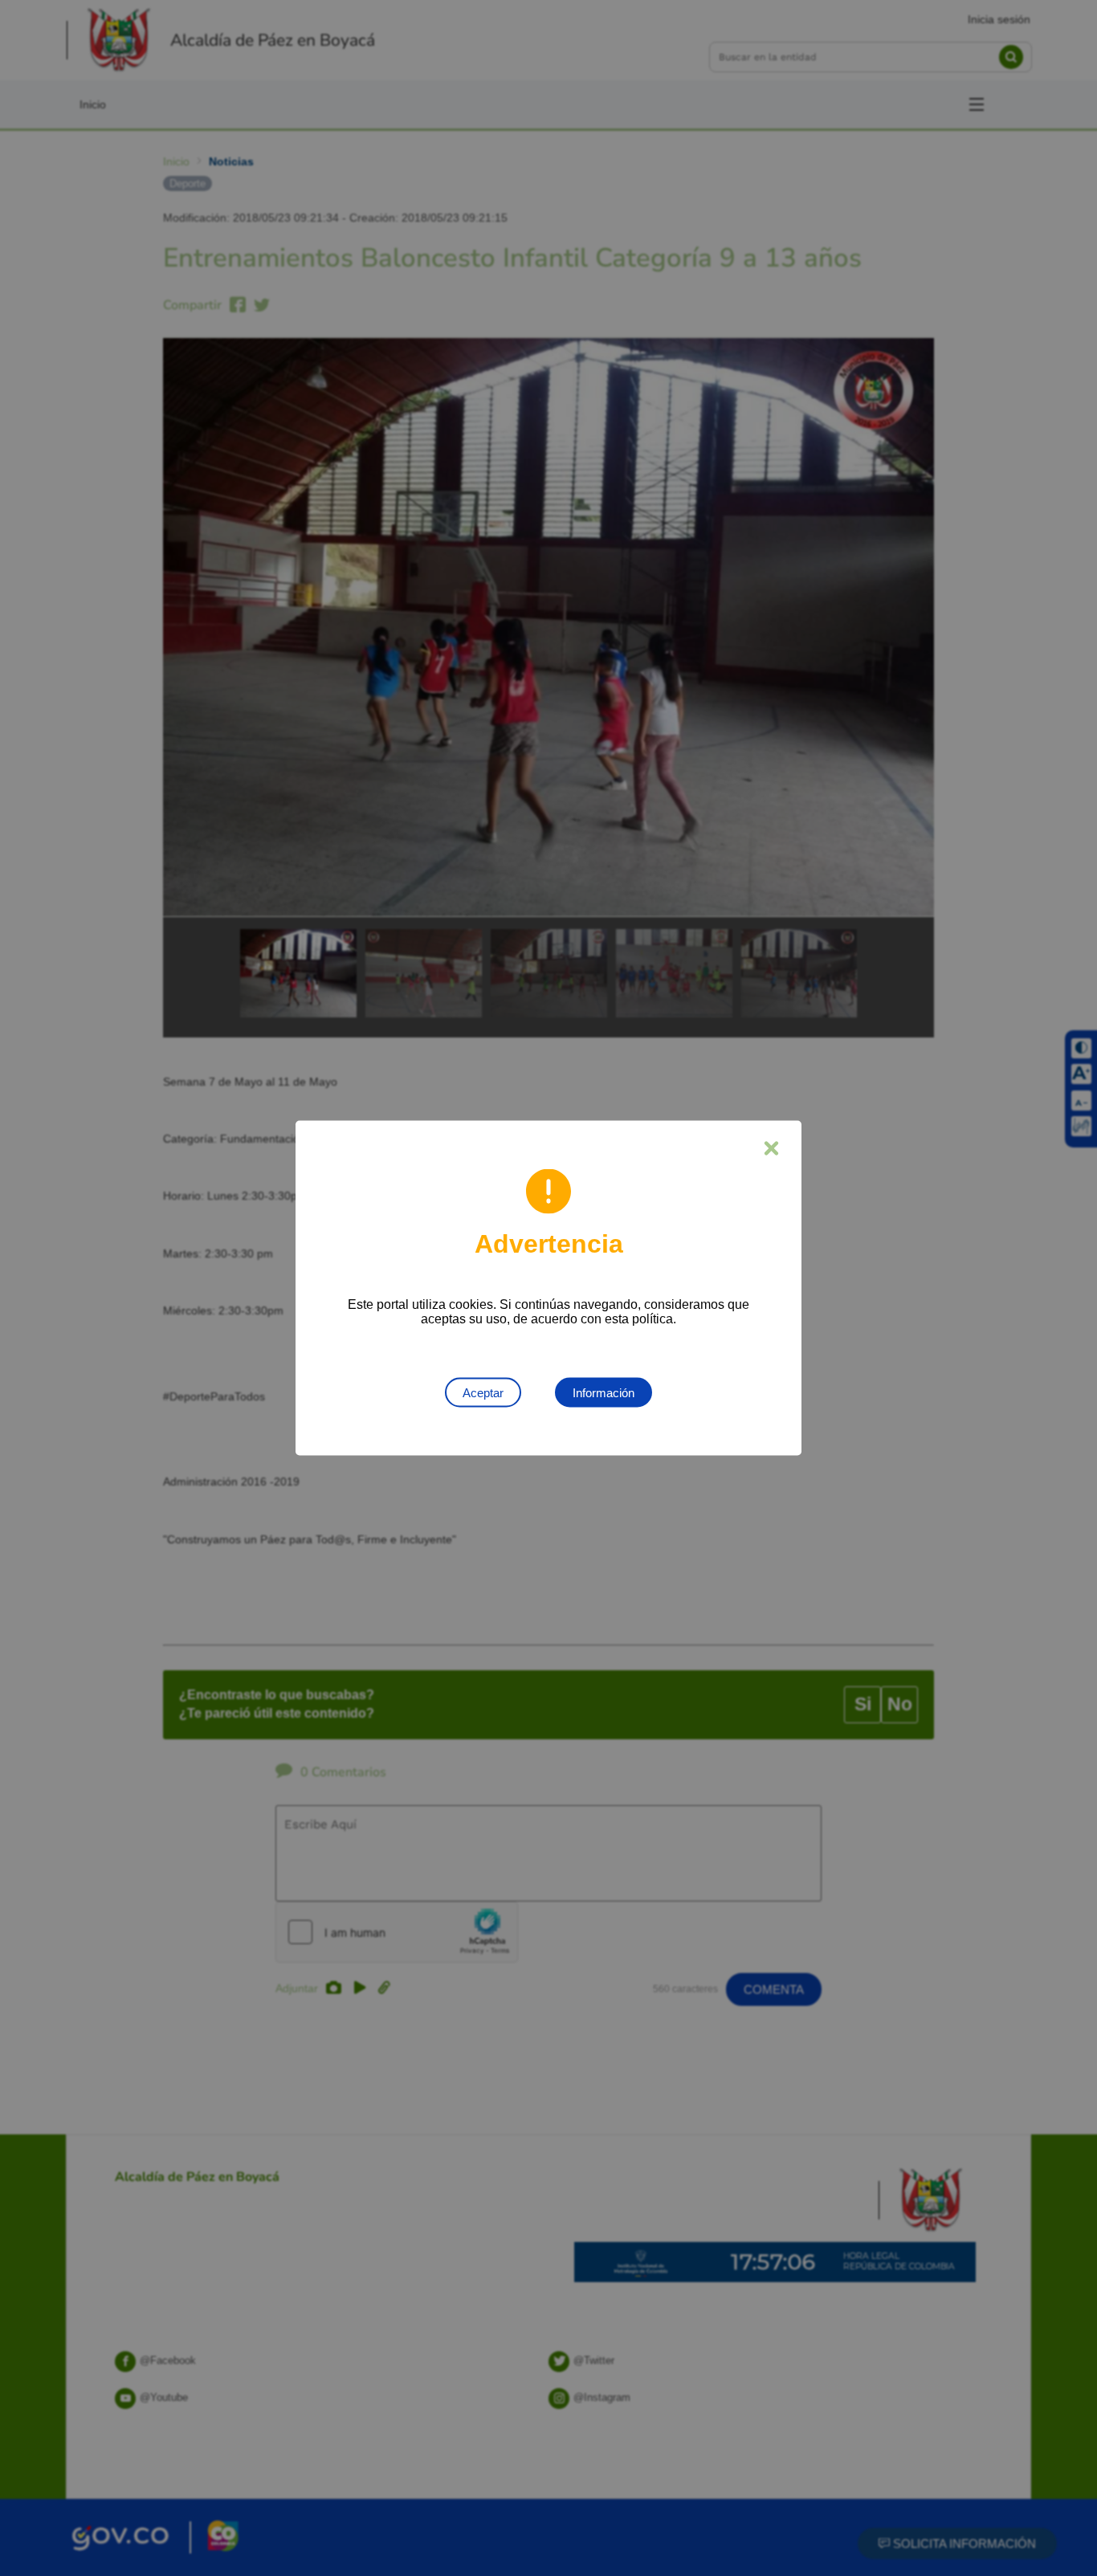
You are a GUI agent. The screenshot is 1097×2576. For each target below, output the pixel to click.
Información (604, 1393)
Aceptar (483, 1393)
